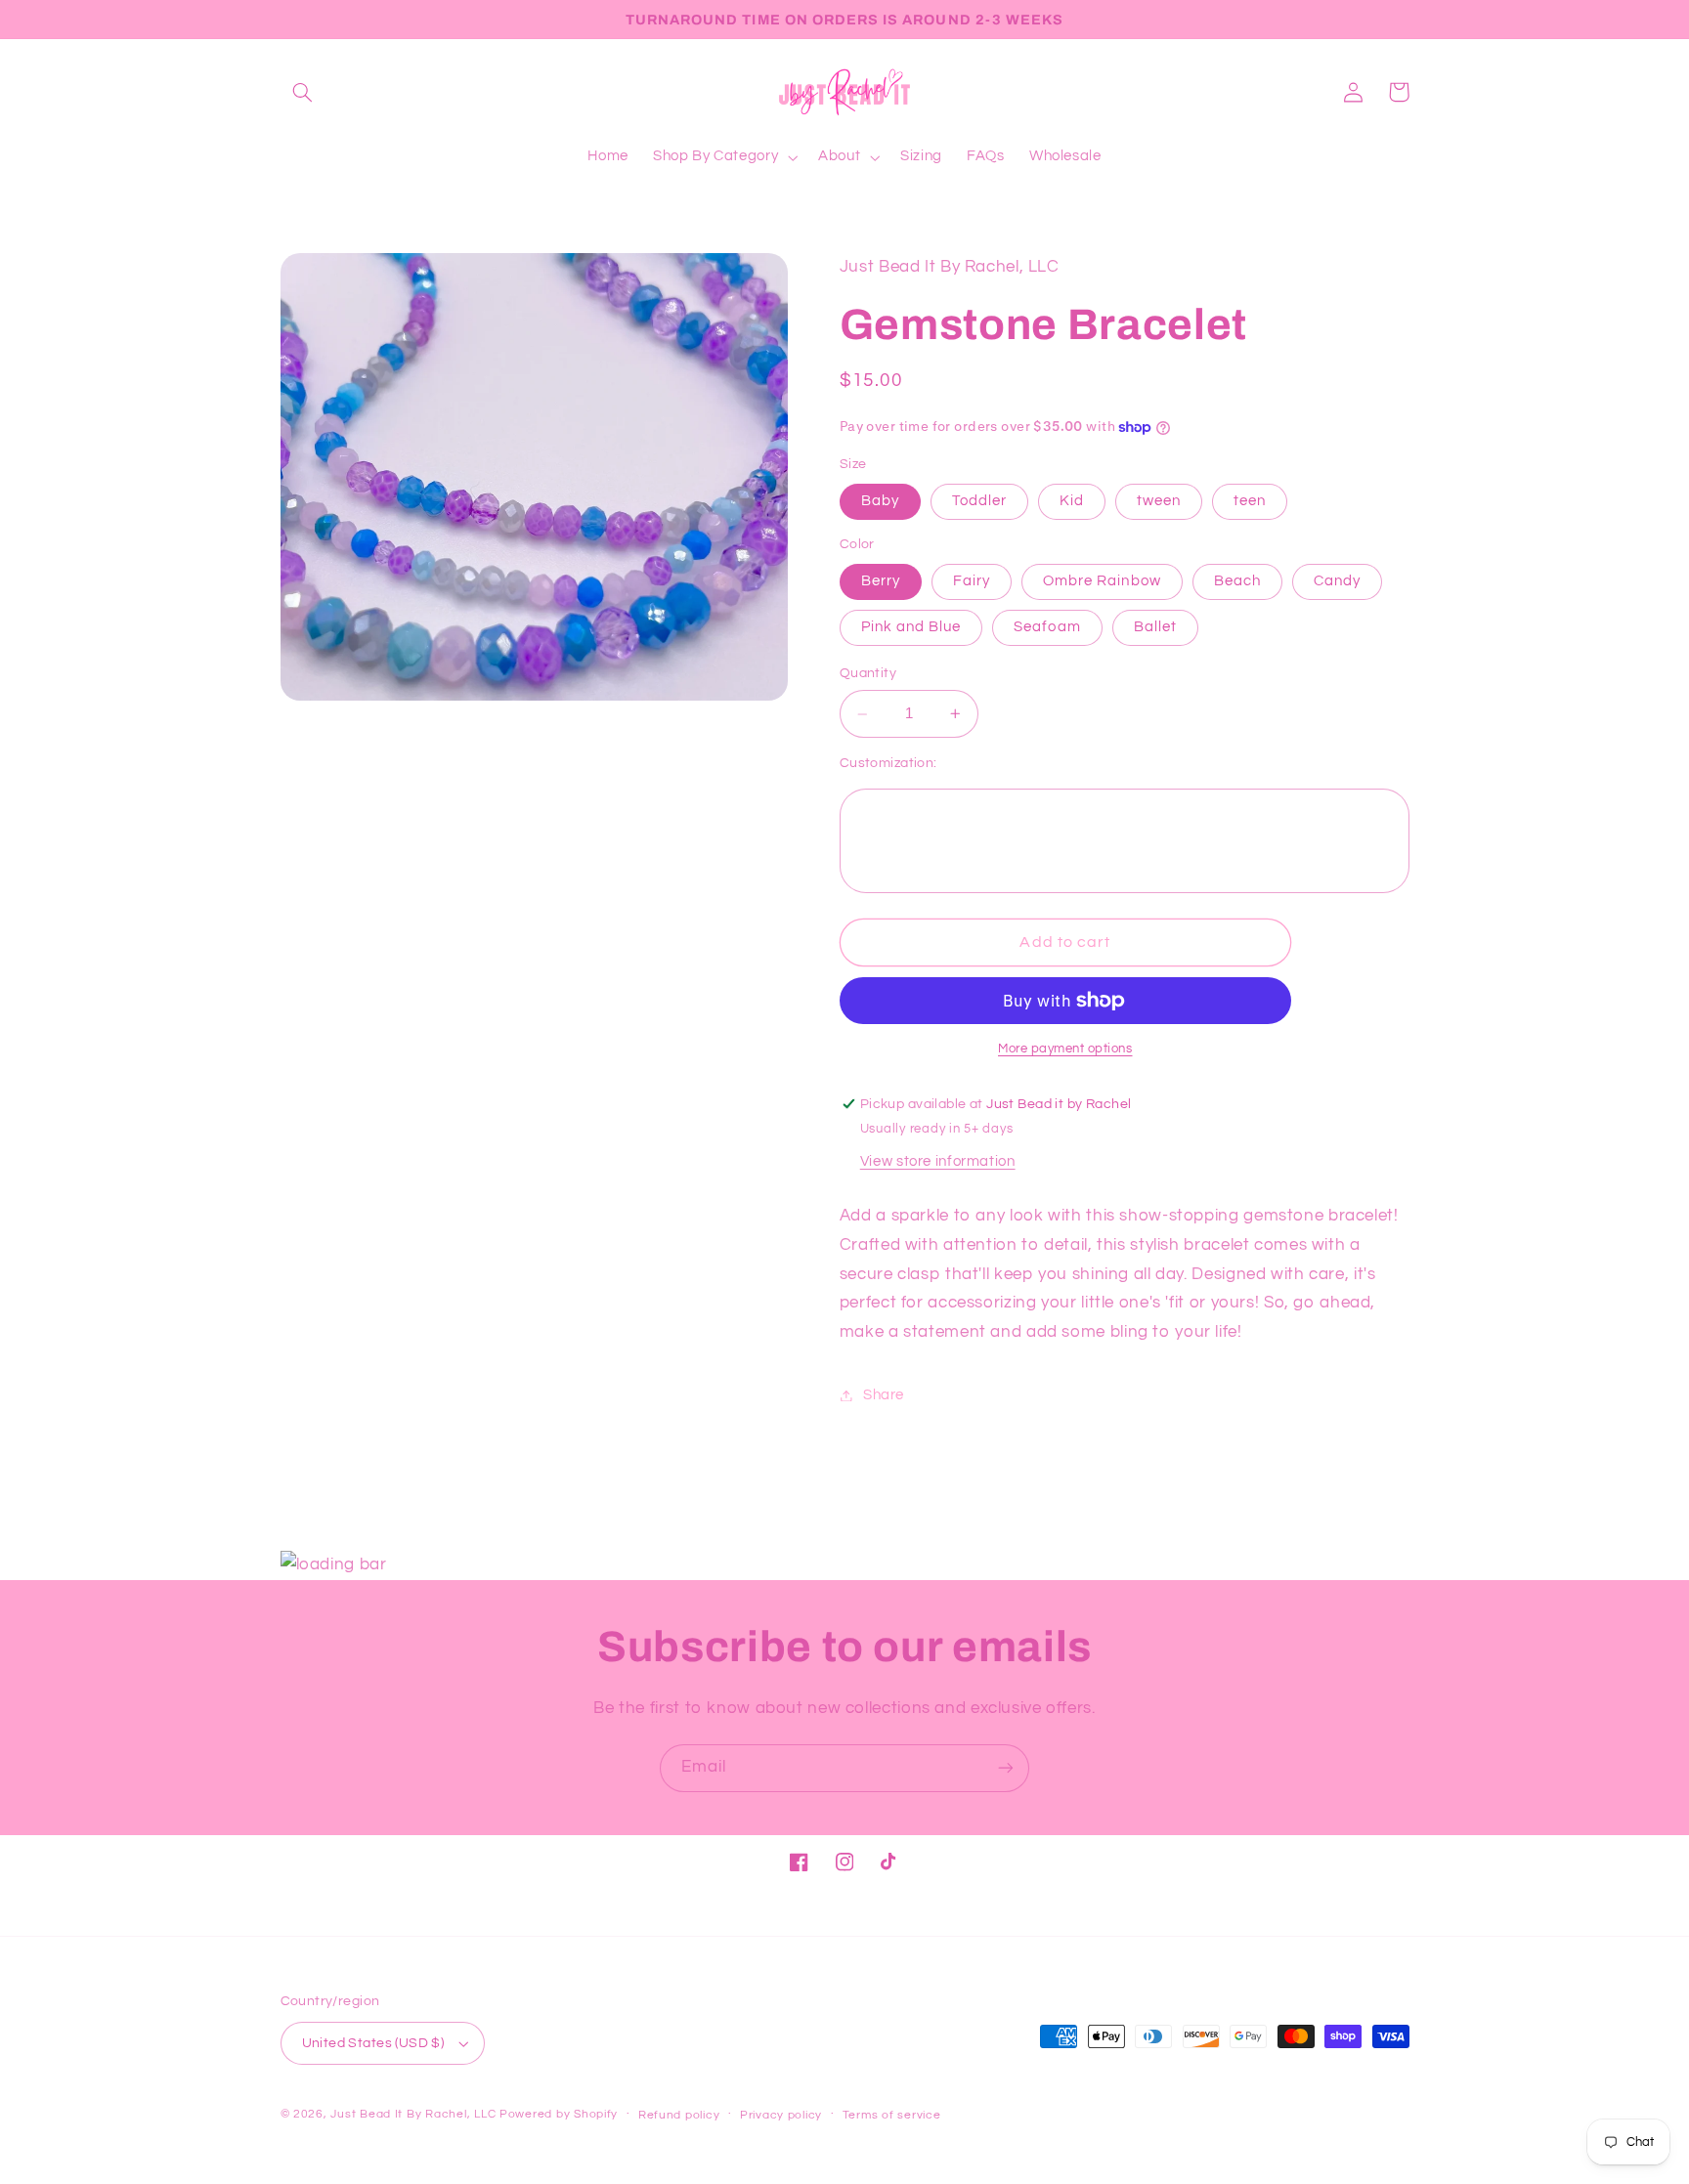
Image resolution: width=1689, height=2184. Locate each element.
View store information (938, 1161)
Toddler (979, 501)
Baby (880, 501)
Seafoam (1047, 627)
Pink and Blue (911, 627)
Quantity (868, 673)
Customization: (888, 763)
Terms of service (892, 2115)
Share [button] (884, 1395)
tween (1159, 501)
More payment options (1065, 1049)
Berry (881, 581)
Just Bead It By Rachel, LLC (413, 2114)
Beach (1237, 581)
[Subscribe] (1006, 1768)
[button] (303, 92)
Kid (1072, 501)
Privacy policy (781, 2115)
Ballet (1155, 627)
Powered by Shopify (559, 2114)
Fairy (972, 581)
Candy (1337, 581)
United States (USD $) (373, 2043)
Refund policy (679, 2115)
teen (1250, 501)
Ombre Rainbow (1102, 581)
